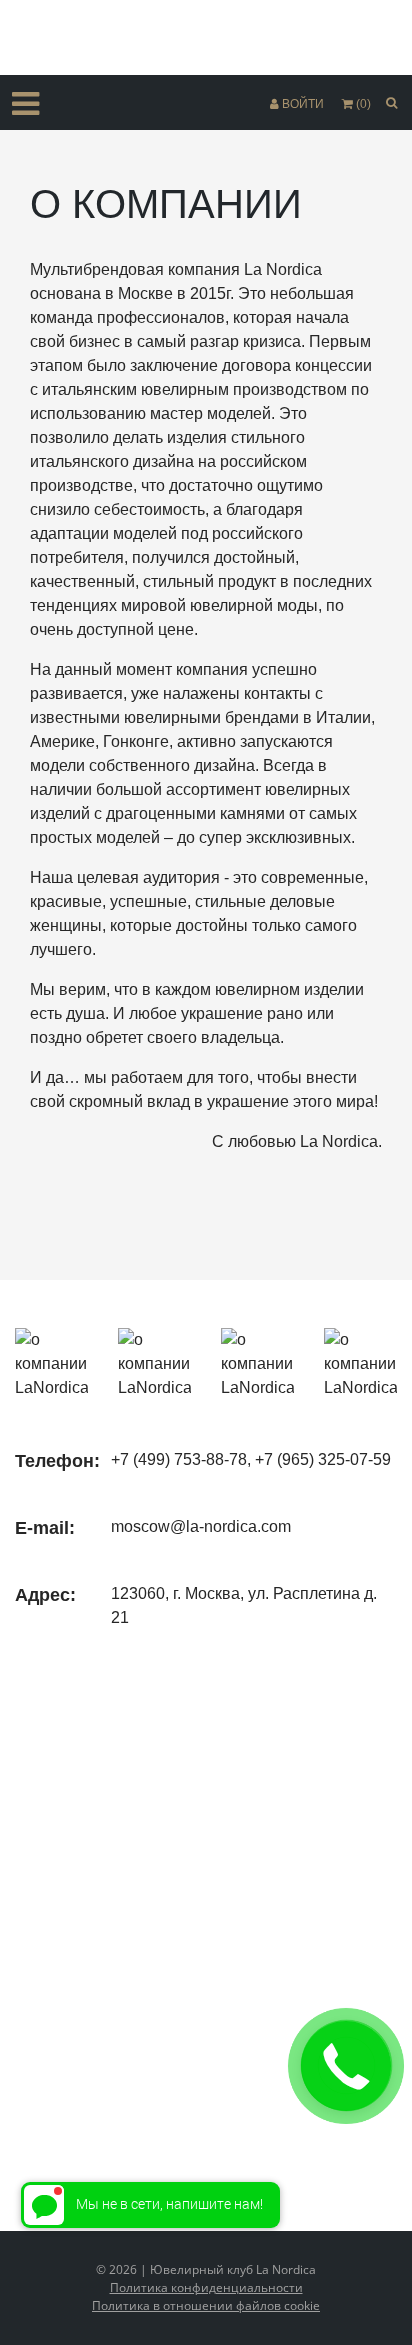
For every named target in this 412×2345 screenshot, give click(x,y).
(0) (363, 104)
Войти (303, 104)
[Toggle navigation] (25, 104)
